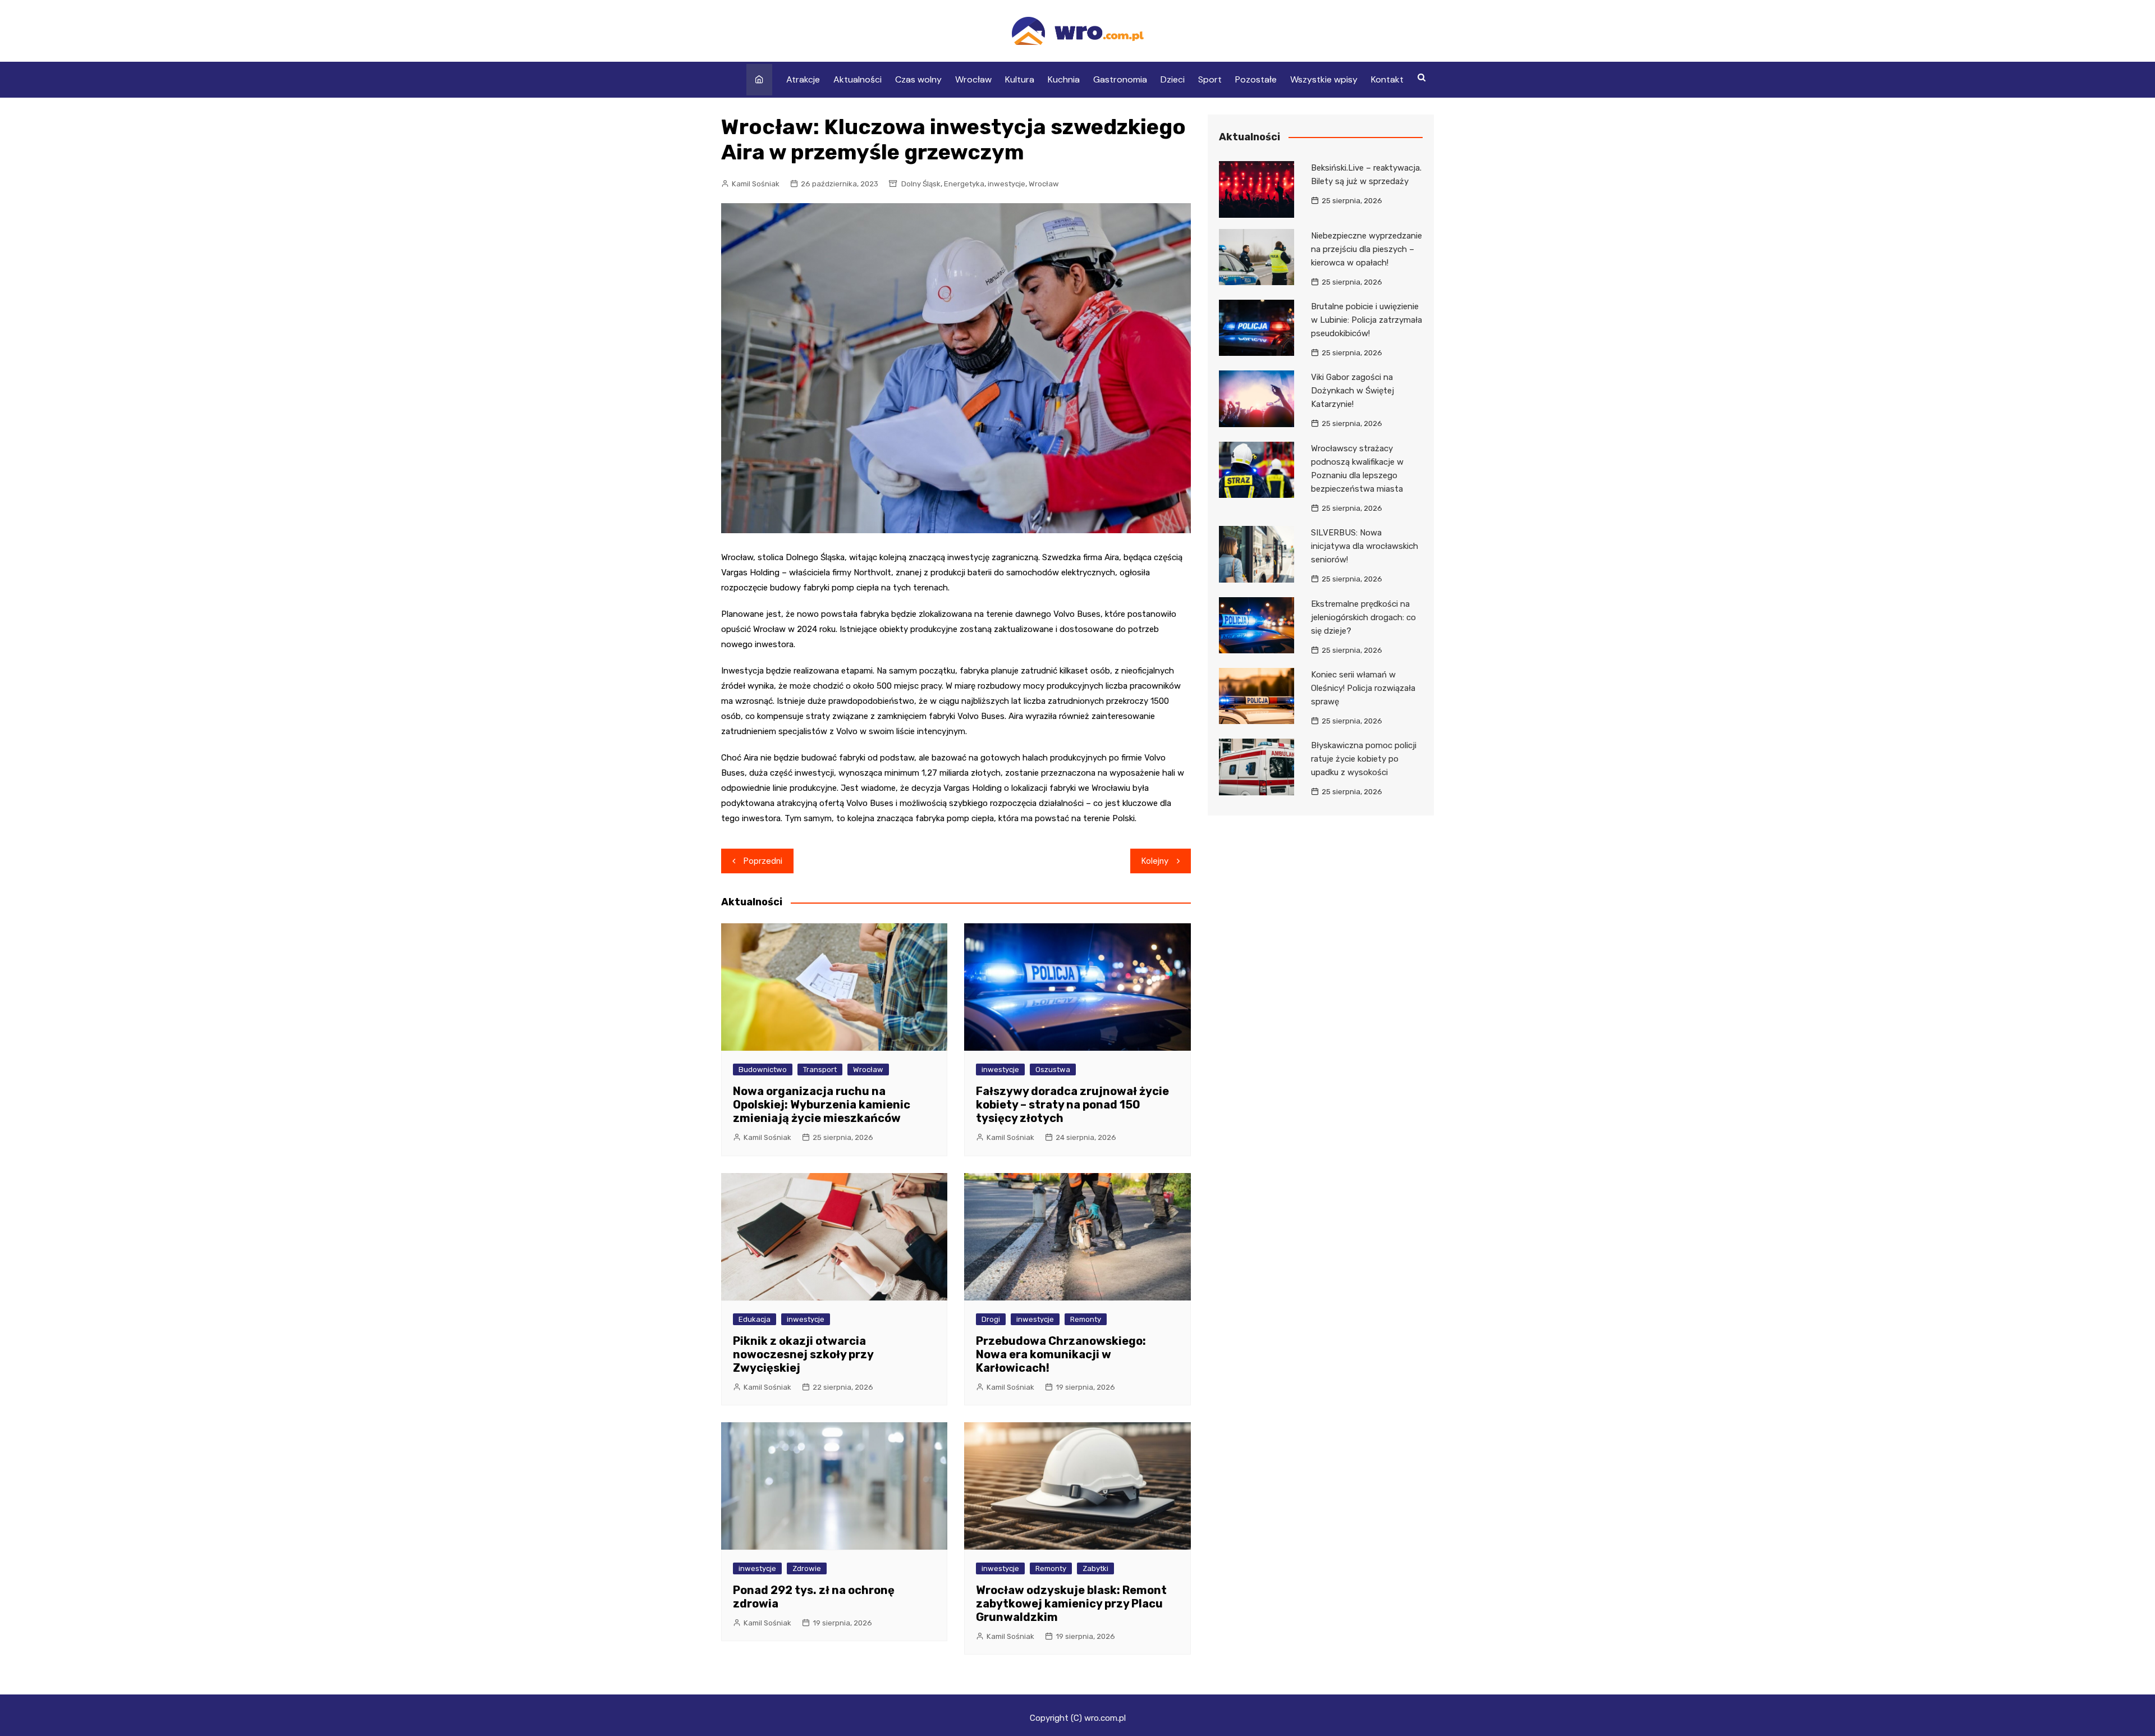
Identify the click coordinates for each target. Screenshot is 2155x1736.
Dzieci (1173, 79)
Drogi (991, 1319)
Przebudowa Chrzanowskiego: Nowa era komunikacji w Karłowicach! (1061, 1354)
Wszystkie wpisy (1324, 79)
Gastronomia (1120, 79)
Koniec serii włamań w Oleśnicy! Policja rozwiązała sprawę (1363, 688)
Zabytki (1095, 1568)
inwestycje (1007, 184)
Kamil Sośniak (756, 184)
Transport (820, 1069)
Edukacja (755, 1319)
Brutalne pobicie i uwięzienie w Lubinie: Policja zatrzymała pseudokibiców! (1367, 320)
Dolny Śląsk (921, 184)
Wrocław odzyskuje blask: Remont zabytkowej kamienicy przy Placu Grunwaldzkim (1071, 1604)
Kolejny (1155, 861)
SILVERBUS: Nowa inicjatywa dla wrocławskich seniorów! (1365, 546)
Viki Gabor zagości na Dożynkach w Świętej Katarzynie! (1352, 391)
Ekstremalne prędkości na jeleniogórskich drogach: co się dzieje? (1363, 617)
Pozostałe (1256, 79)
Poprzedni (763, 861)
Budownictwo (763, 1069)
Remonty (1086, 1319)
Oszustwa (1053, 1069)
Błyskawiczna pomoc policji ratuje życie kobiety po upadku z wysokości (1364, 759)
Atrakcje (803, 79)
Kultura (1020, 79)
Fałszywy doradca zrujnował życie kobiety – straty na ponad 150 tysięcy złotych (1072, 1105)
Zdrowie (807, 1568)
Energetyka (964, 184)
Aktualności (858, 79)
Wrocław (973, 79)
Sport (1210, 79)
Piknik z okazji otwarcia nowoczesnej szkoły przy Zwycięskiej (803, 1354)
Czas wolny (918, 79)
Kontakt (1387, 79)
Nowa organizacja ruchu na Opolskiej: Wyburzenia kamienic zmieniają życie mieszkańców (822, 1105)
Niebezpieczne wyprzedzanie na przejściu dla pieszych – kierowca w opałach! (1367, 249)
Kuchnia (1064, 79)
